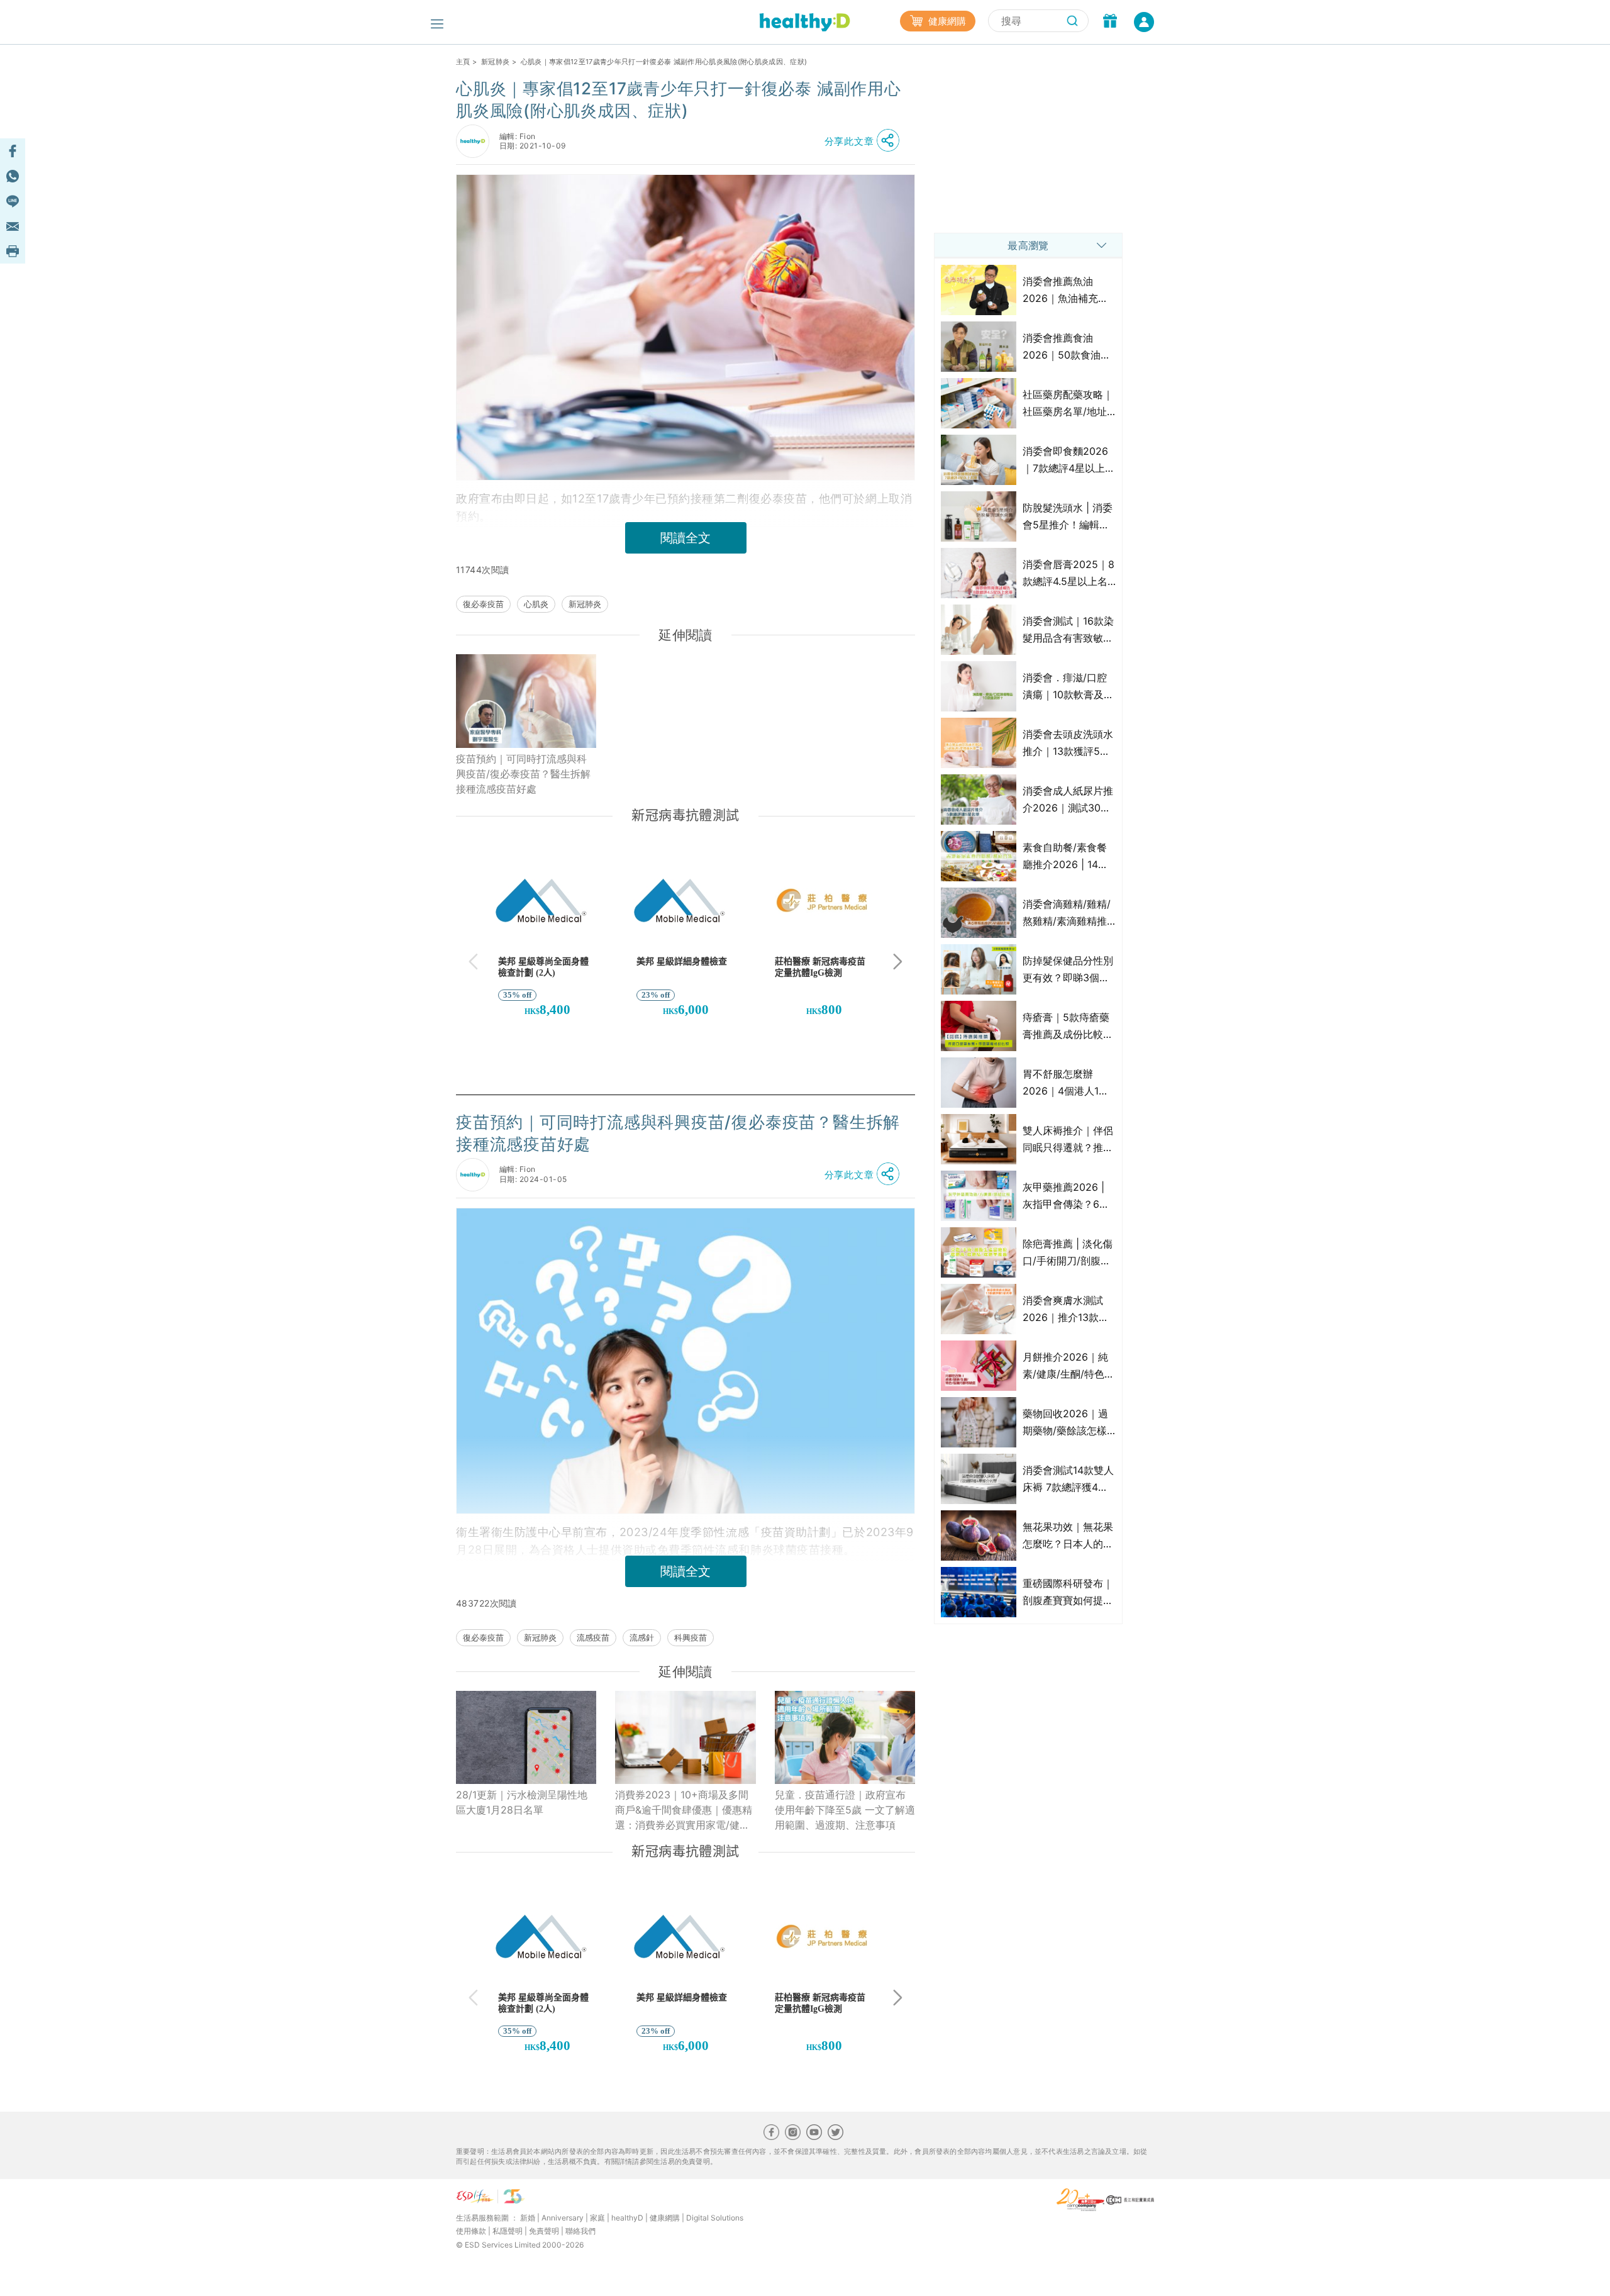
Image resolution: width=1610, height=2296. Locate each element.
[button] (865, 141)
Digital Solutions (715, 2218)
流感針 (642, 1637)
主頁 (463, 62)
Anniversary (563, 2218)
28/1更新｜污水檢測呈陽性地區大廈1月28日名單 (522, 1802)
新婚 (528, 2218)
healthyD (627, 2218)
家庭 (597, 2218)
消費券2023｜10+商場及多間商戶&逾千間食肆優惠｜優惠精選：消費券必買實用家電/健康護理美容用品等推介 (684, 1810)
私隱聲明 (508, 2231)
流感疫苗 (593, 1637)
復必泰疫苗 (483, 604)
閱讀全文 (686, 538)
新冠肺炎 (495, 62)
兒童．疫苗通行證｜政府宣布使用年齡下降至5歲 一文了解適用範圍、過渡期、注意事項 (845, 1810)
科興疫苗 (691, 1637)
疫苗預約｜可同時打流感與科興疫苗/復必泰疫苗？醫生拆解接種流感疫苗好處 (523, 774)
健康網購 (946, 21)
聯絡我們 (580, 2231)
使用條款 (471, 2231)
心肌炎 (536, 604)
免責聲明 (544, 2231)
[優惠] (1110, 22)
